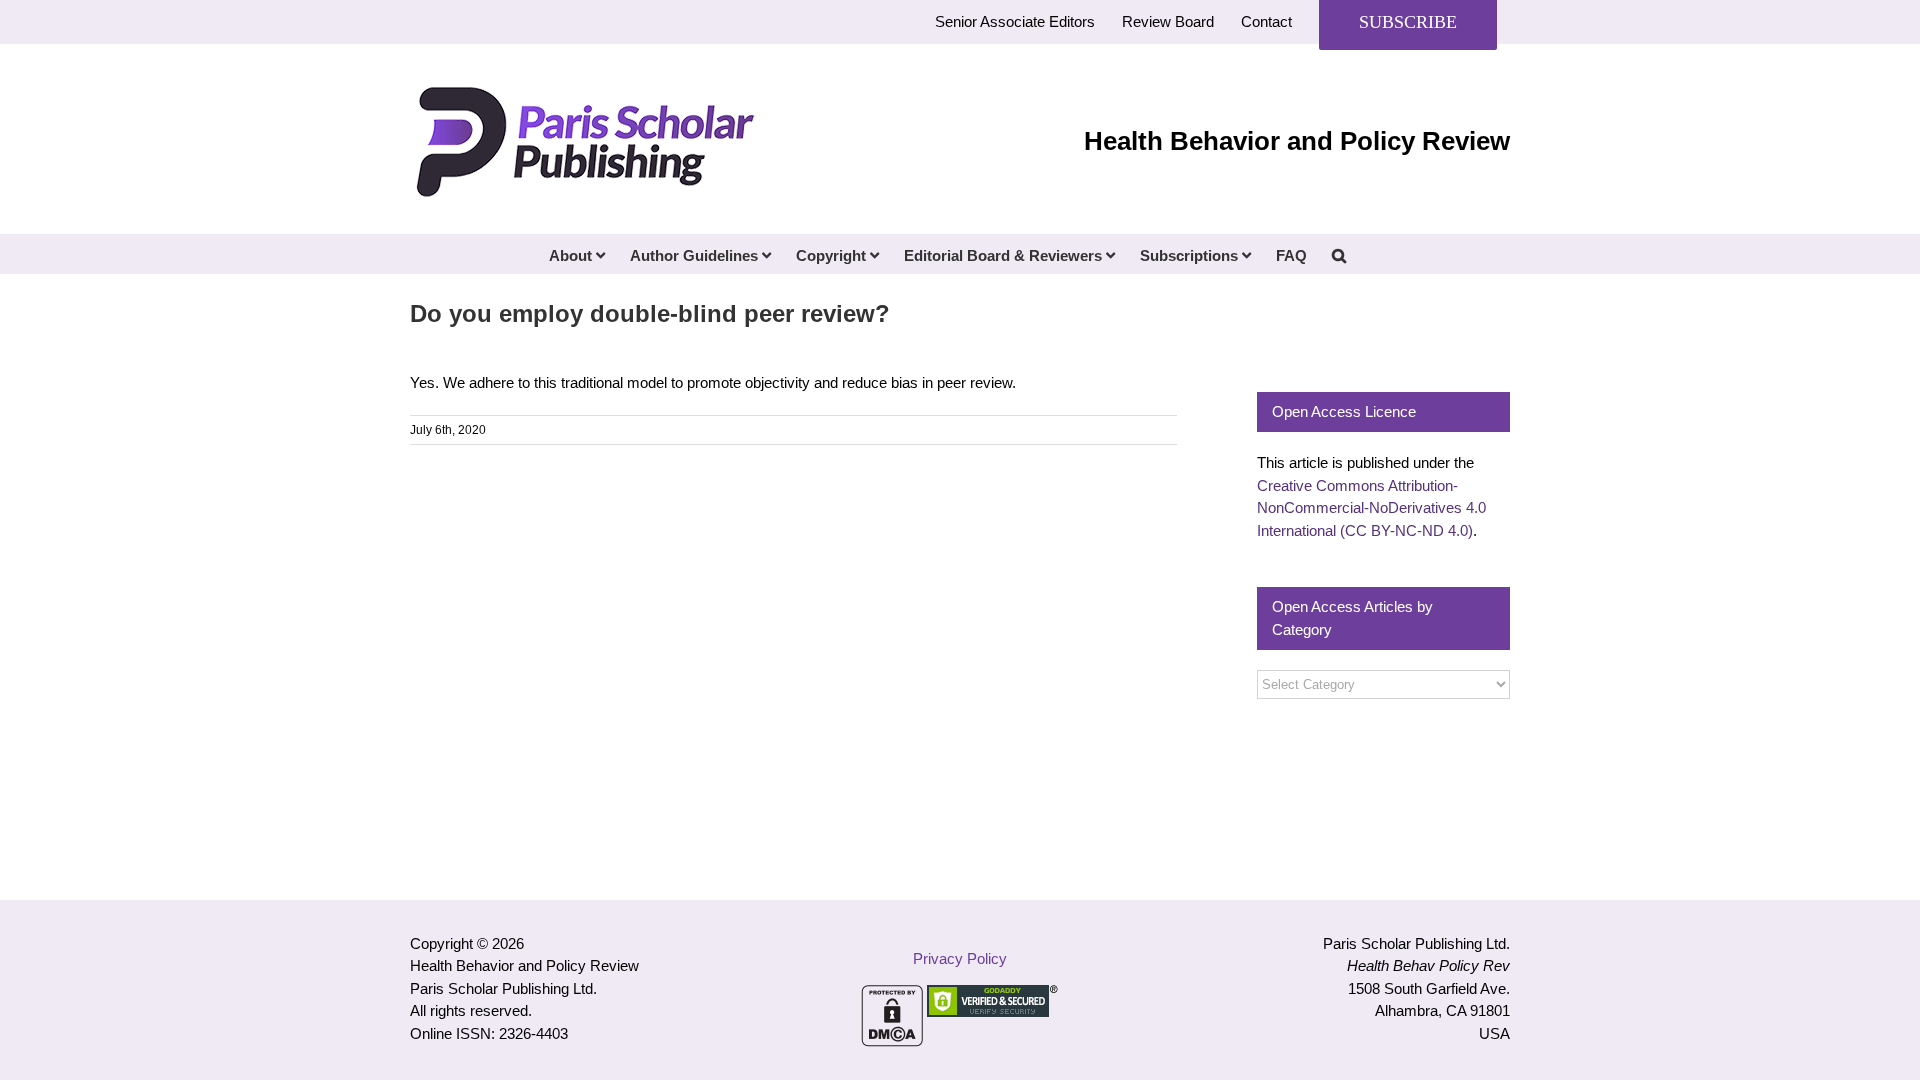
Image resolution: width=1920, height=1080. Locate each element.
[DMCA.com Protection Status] (892, 995)
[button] (1339, 254)
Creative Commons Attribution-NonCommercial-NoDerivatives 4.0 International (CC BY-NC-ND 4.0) (1371, 508)
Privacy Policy (960, 958)
